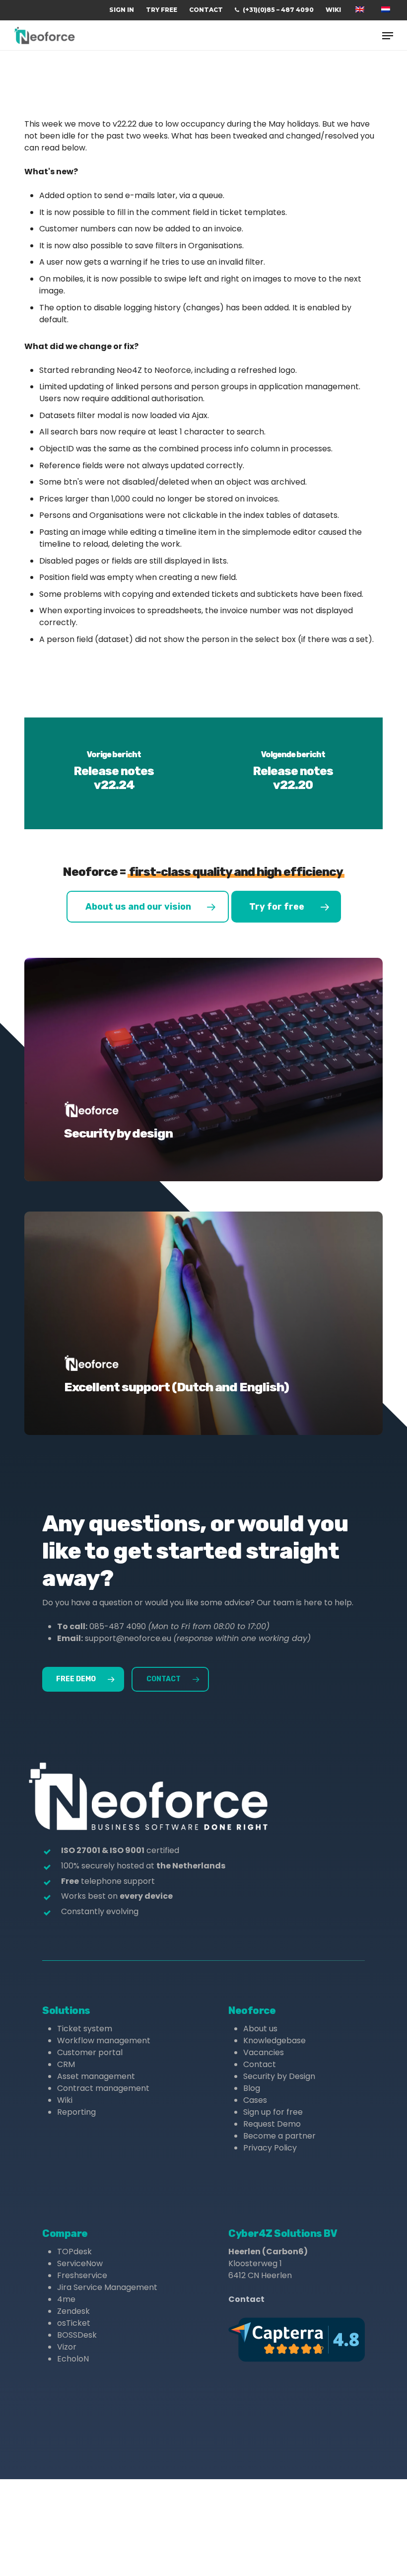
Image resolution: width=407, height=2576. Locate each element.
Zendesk (73, 2311)
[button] (388, 36)
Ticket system (85, 2029)
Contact (260, 2064)
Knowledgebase (274, 2040)
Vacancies (264, 2052)
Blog (252, 2088)
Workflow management (104, 2040)
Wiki (65, 2100)
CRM (66, 2064)
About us (260, 2029)
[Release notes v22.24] (114, 773)
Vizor (67, 2347)
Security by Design (279, 2076)
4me (66, 2299)
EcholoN (73, 2359)
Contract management (103, 2088)
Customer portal (90, 2052)
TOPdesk (74, 2252)
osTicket (74, 2323)
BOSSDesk (77, 2335)
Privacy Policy (270, 2148)
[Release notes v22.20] (293, 773)
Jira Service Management (107, 2287)
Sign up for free (273, 2112)
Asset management (96, 2076)
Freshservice (82, 2275)
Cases (255, 2100)
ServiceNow (80, 2263)
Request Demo (272, 2124)
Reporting (76, 2112)
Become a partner (279, 2136)
